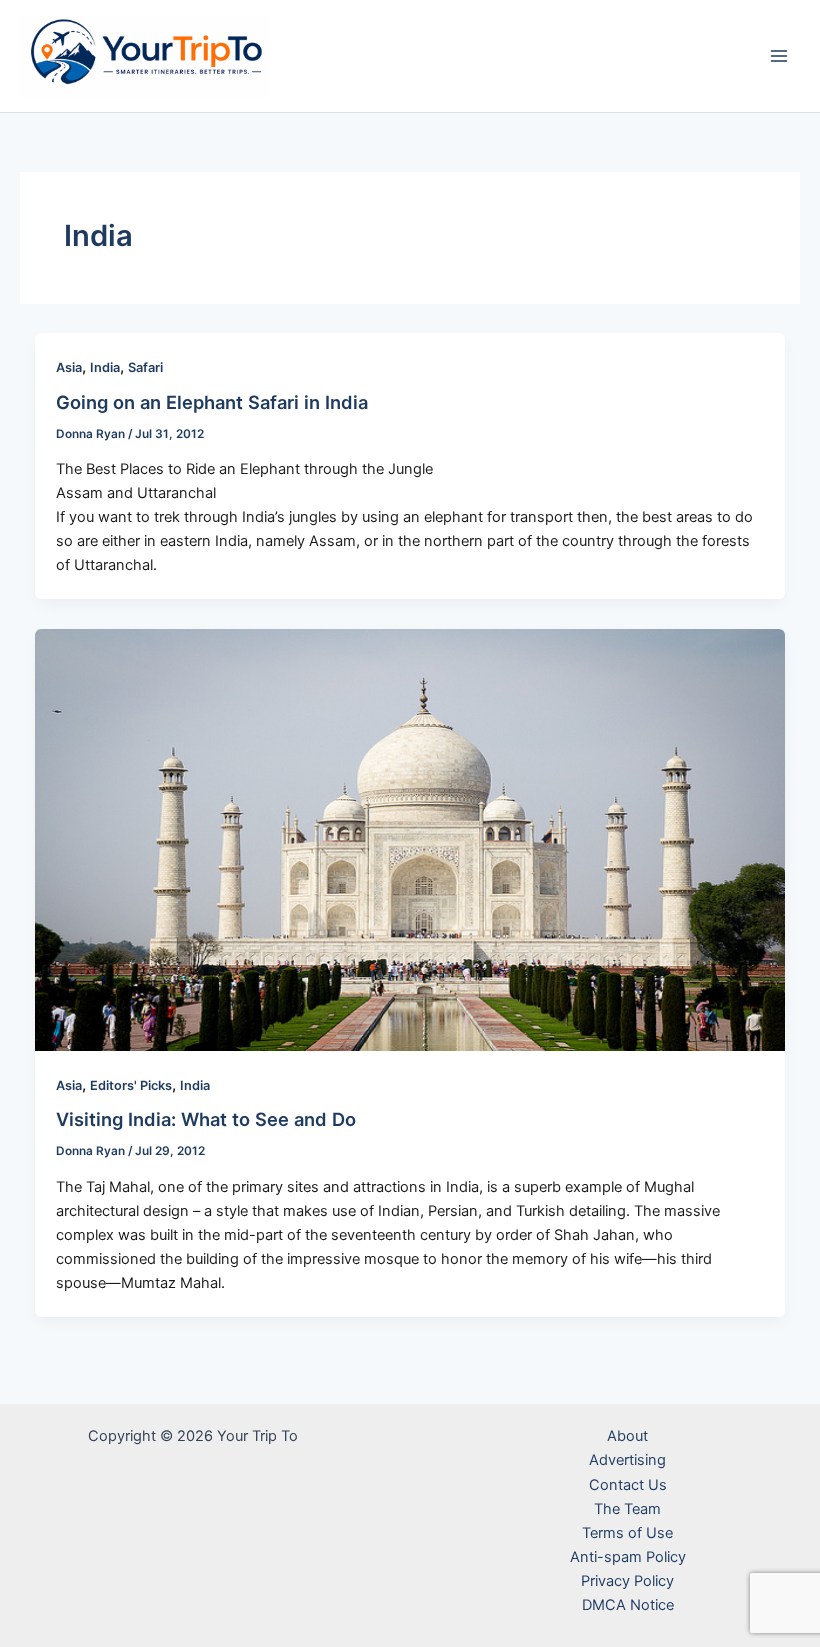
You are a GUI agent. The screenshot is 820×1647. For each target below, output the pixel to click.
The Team (627, 1509)
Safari (145, 367)
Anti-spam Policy (628, 1557)
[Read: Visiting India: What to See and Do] (410, 839)
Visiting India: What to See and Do (206, 1119)
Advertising (627, 1460)
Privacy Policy (627, 1581)
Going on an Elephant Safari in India (212, 402)
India (105, 367)
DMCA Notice (628, 1605)
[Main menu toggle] (779, 56)
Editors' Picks (131, 1085)
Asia (69, 367)
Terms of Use (627, 1533)
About (627, 1436)
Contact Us (628, 1485)
